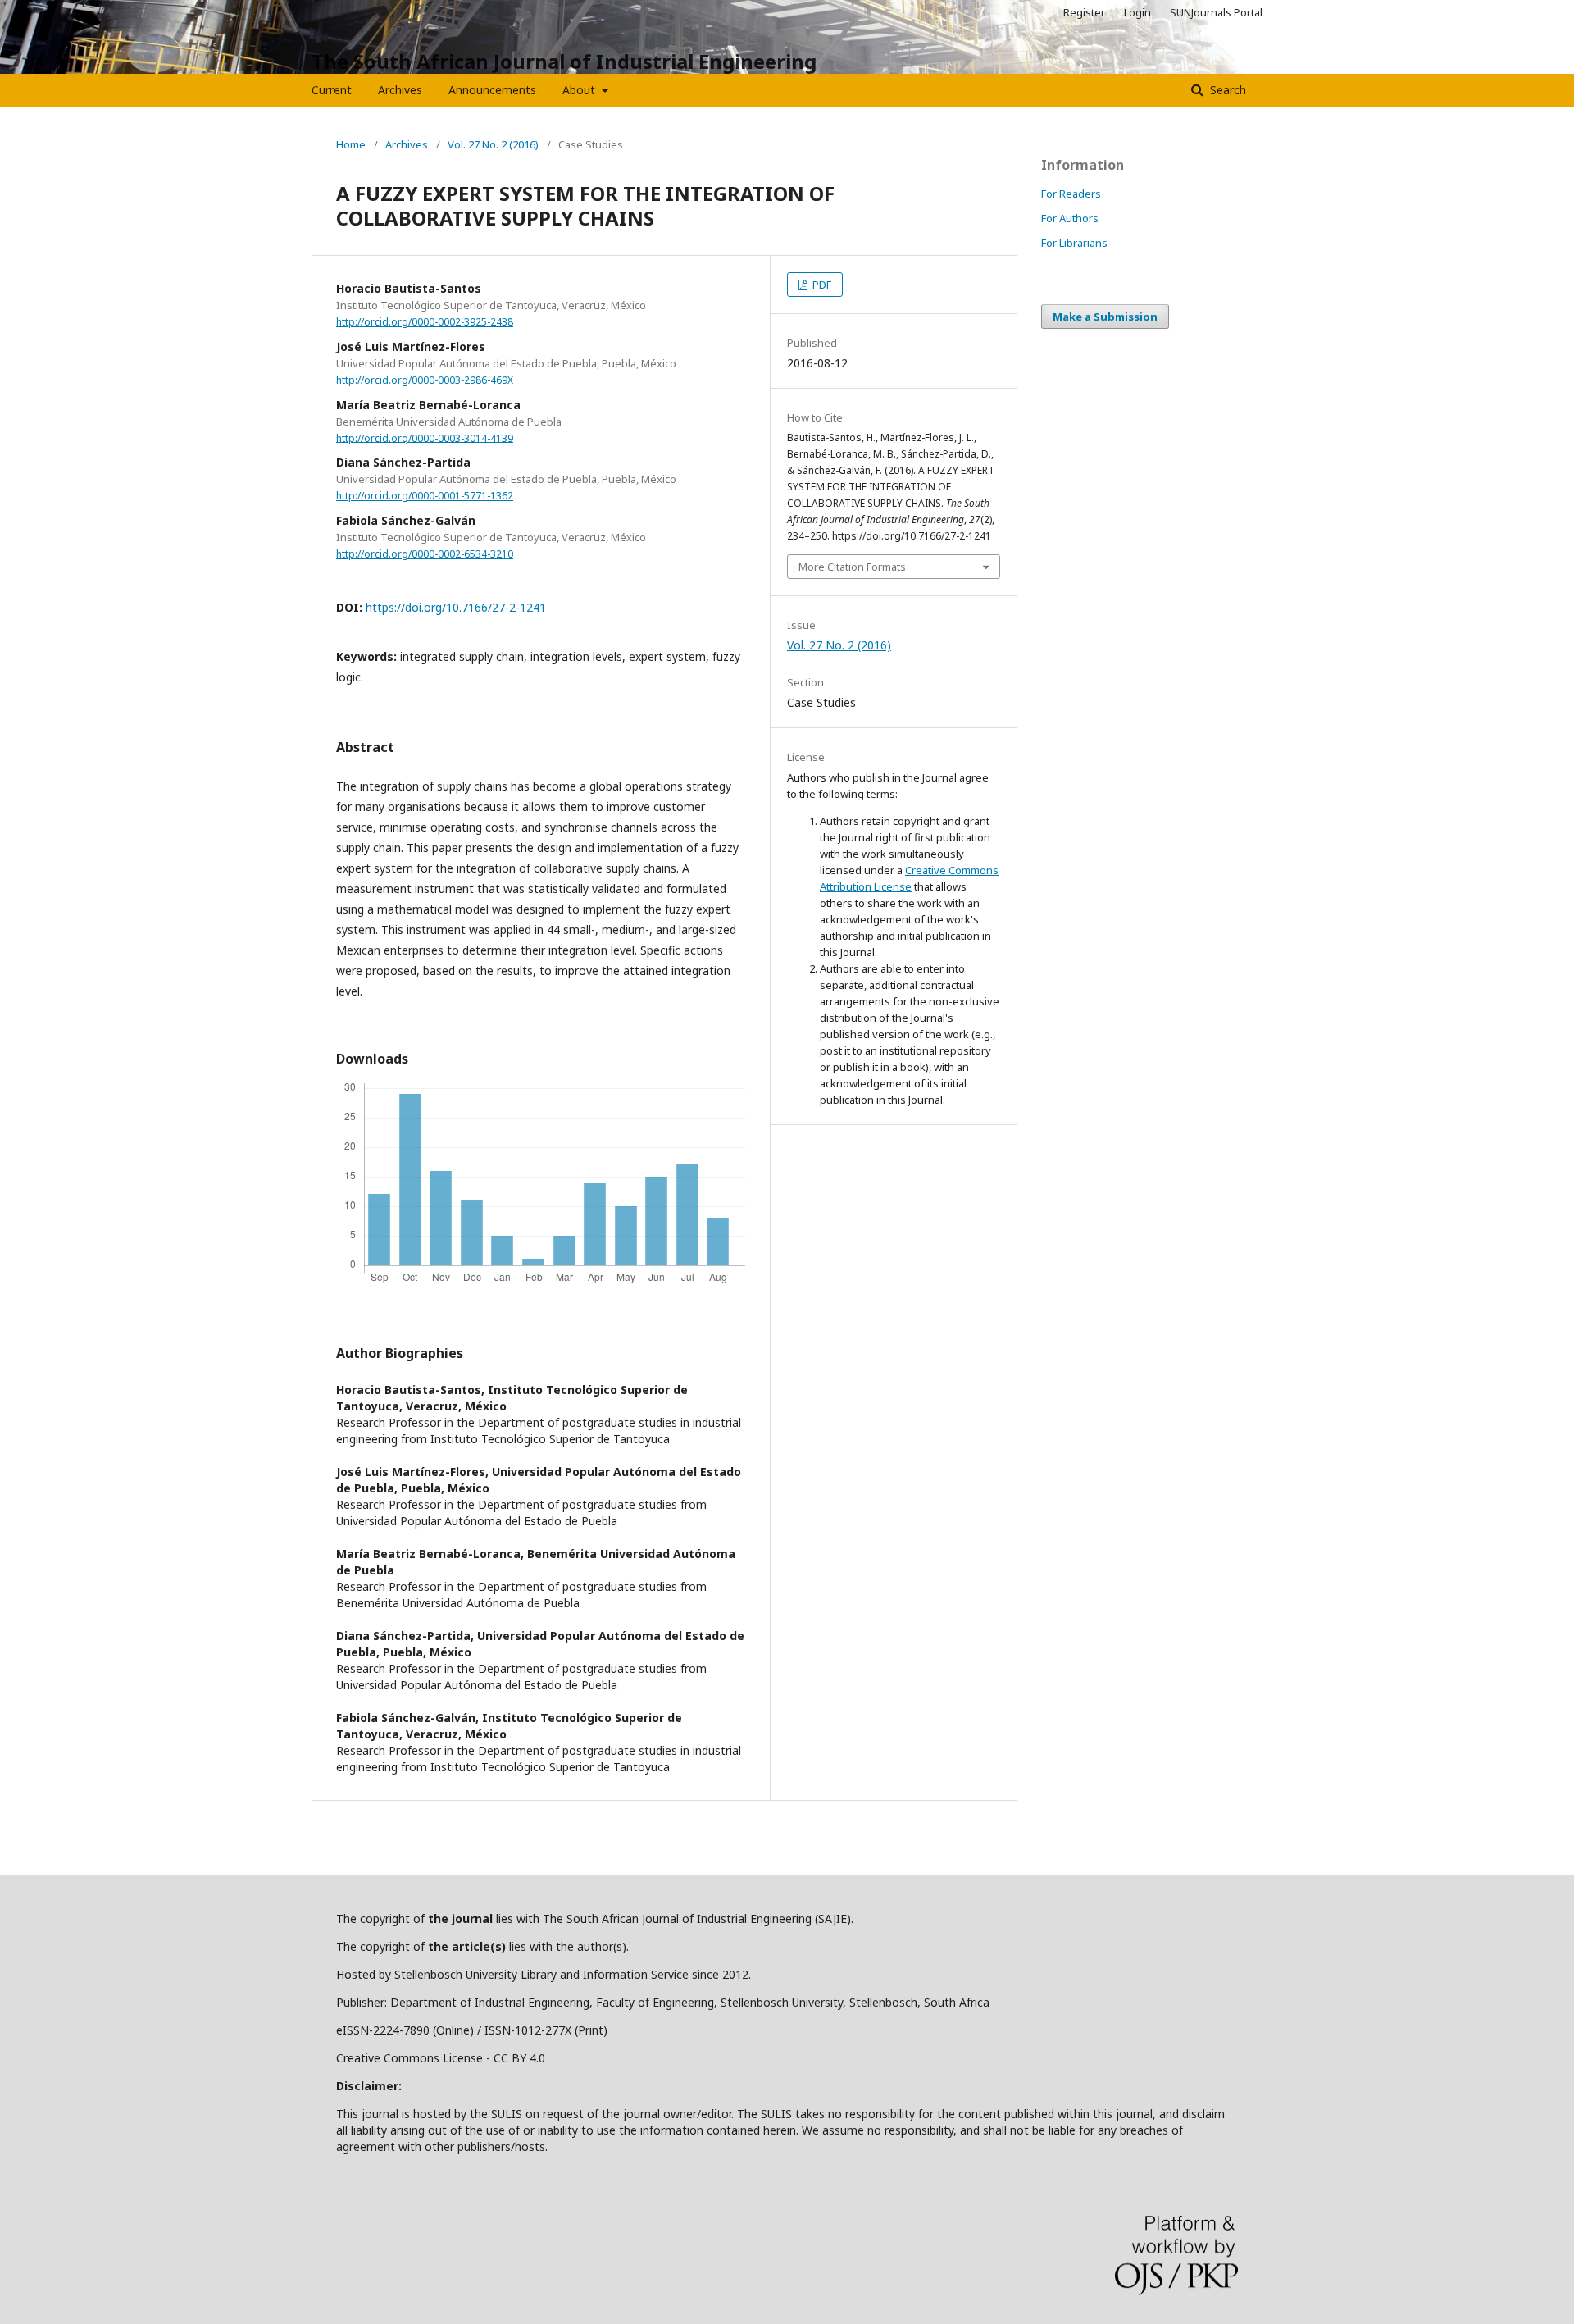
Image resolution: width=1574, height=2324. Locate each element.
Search (1226, 90)
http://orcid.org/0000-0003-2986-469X (425, 380)
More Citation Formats (852, 567)
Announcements (492, 90)
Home (351, 144)
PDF (821, 285)
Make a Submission (1105, 317)
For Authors (1070, 218)
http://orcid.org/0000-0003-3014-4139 (425, 437)
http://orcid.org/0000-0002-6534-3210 (425, 554)
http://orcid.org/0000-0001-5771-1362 (425, 496)
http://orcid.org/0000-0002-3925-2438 (425, 322)
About (580, 90)
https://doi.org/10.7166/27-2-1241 (456, 607)
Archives (400, 90)
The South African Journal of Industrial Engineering (564, 61)
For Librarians (1074, 243)
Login (1137, 12)
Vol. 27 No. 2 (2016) (493, 144)
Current (332, 90)
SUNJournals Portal (1216, 12)
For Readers (1071, 194)
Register (1084, 12)
